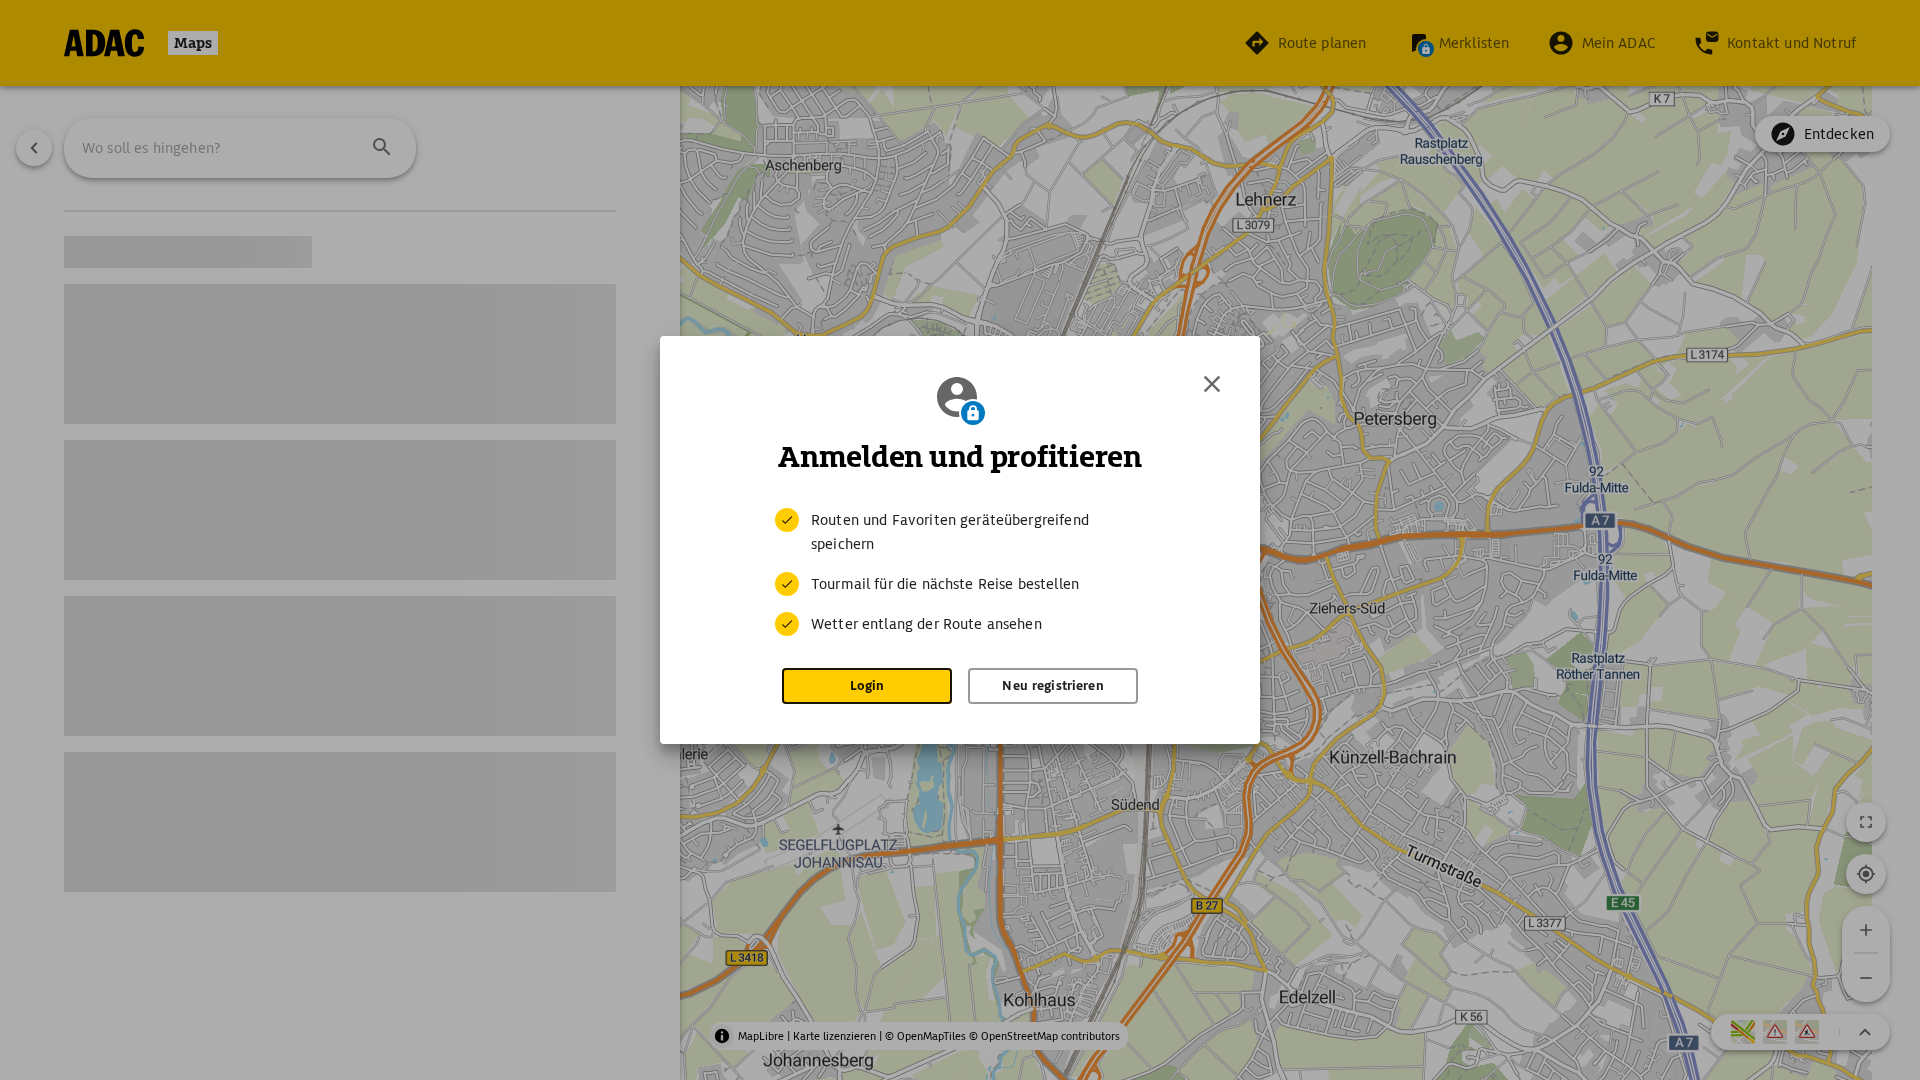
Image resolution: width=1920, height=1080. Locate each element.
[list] (960, 572)
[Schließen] (1212, 384)
